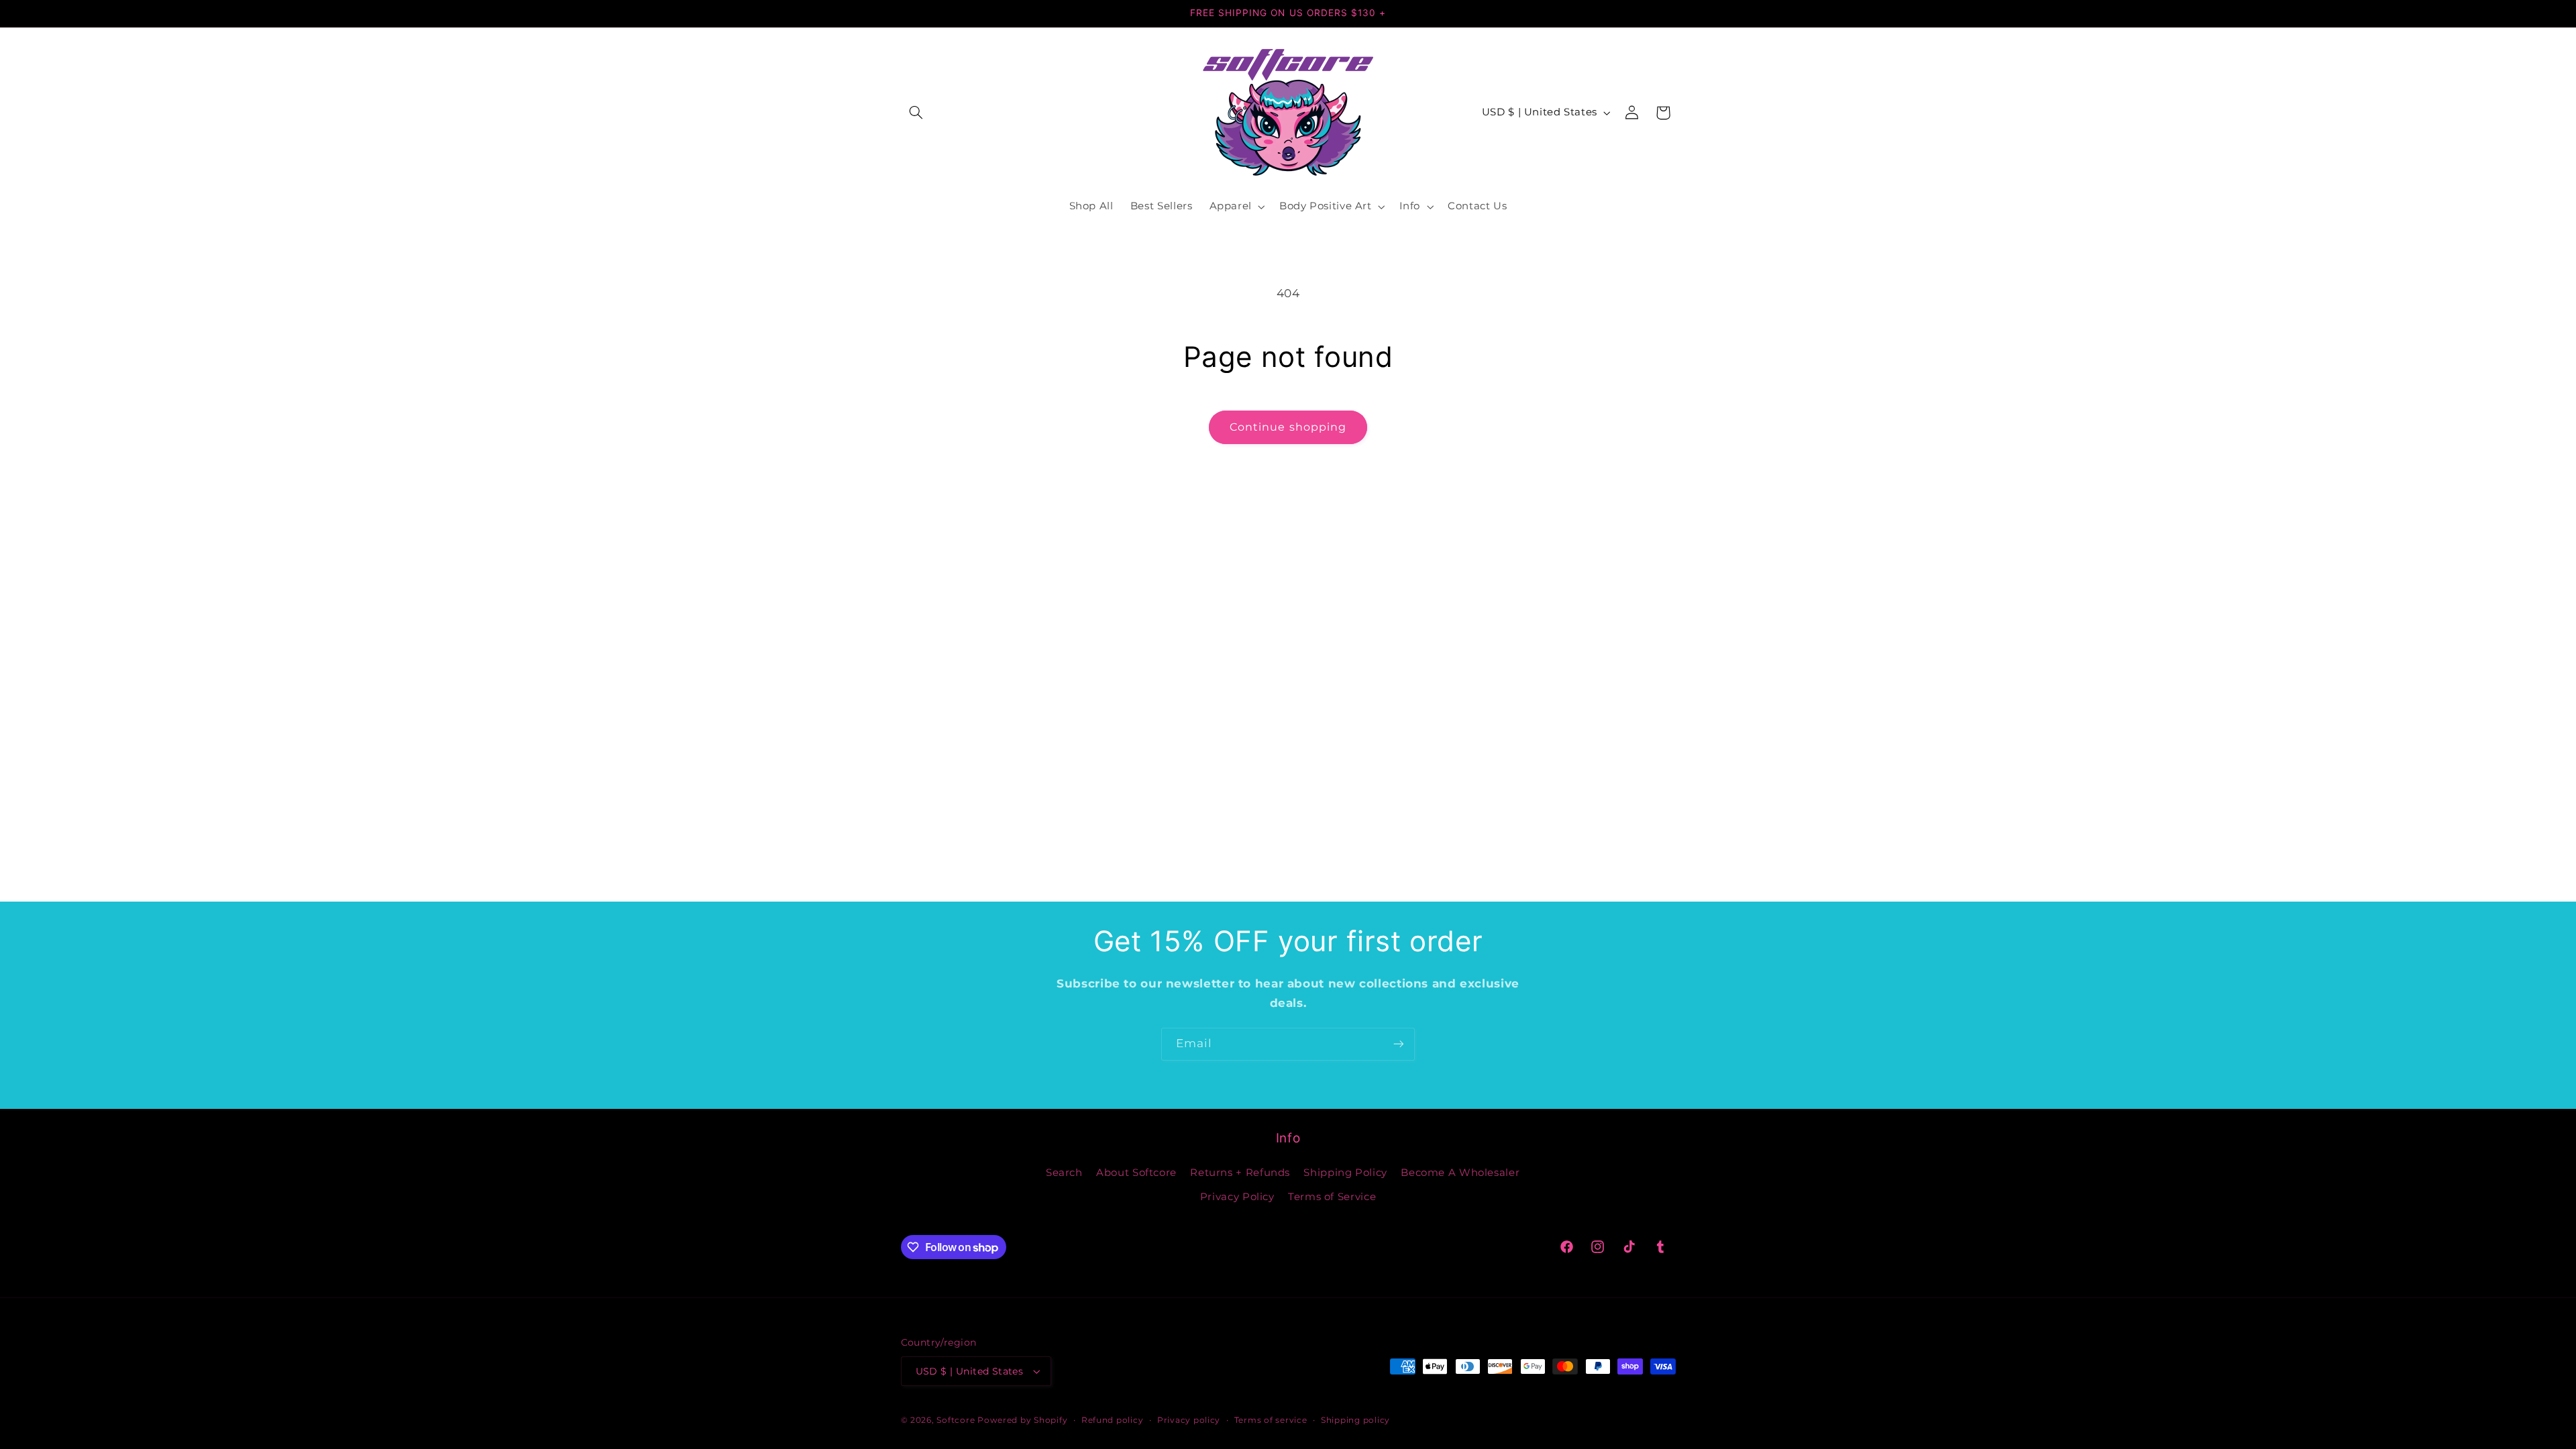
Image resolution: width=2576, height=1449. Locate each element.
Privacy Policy (1237, 1197)
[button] (916, 113)
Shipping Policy (1345, 1173)
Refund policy (1113, 1420)
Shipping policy (1355, 1420)
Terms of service (1271, 1420)
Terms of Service (1332, 1197)
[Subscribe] (1399, 1044)
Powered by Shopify (1022, 1420)
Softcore (956, 1420)
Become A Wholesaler (1460, 1173)
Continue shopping (1288, 427)
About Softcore (1136, 1173)
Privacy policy (1189, 1420)
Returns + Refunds (1240, 1173)
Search (1064, 1173)
